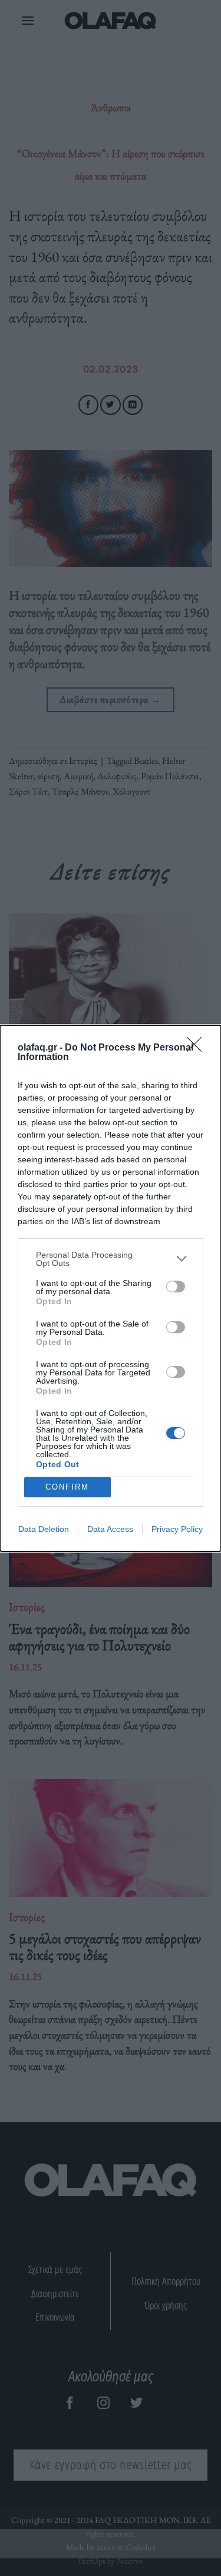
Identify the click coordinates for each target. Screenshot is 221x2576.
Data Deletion (44, 1529)
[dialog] (111, 1288)
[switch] (176, 1287)
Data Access (110, 1529)
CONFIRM (67, 1487)
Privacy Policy (177, 1529)
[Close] (198, 1048)
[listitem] (111, 1259)
